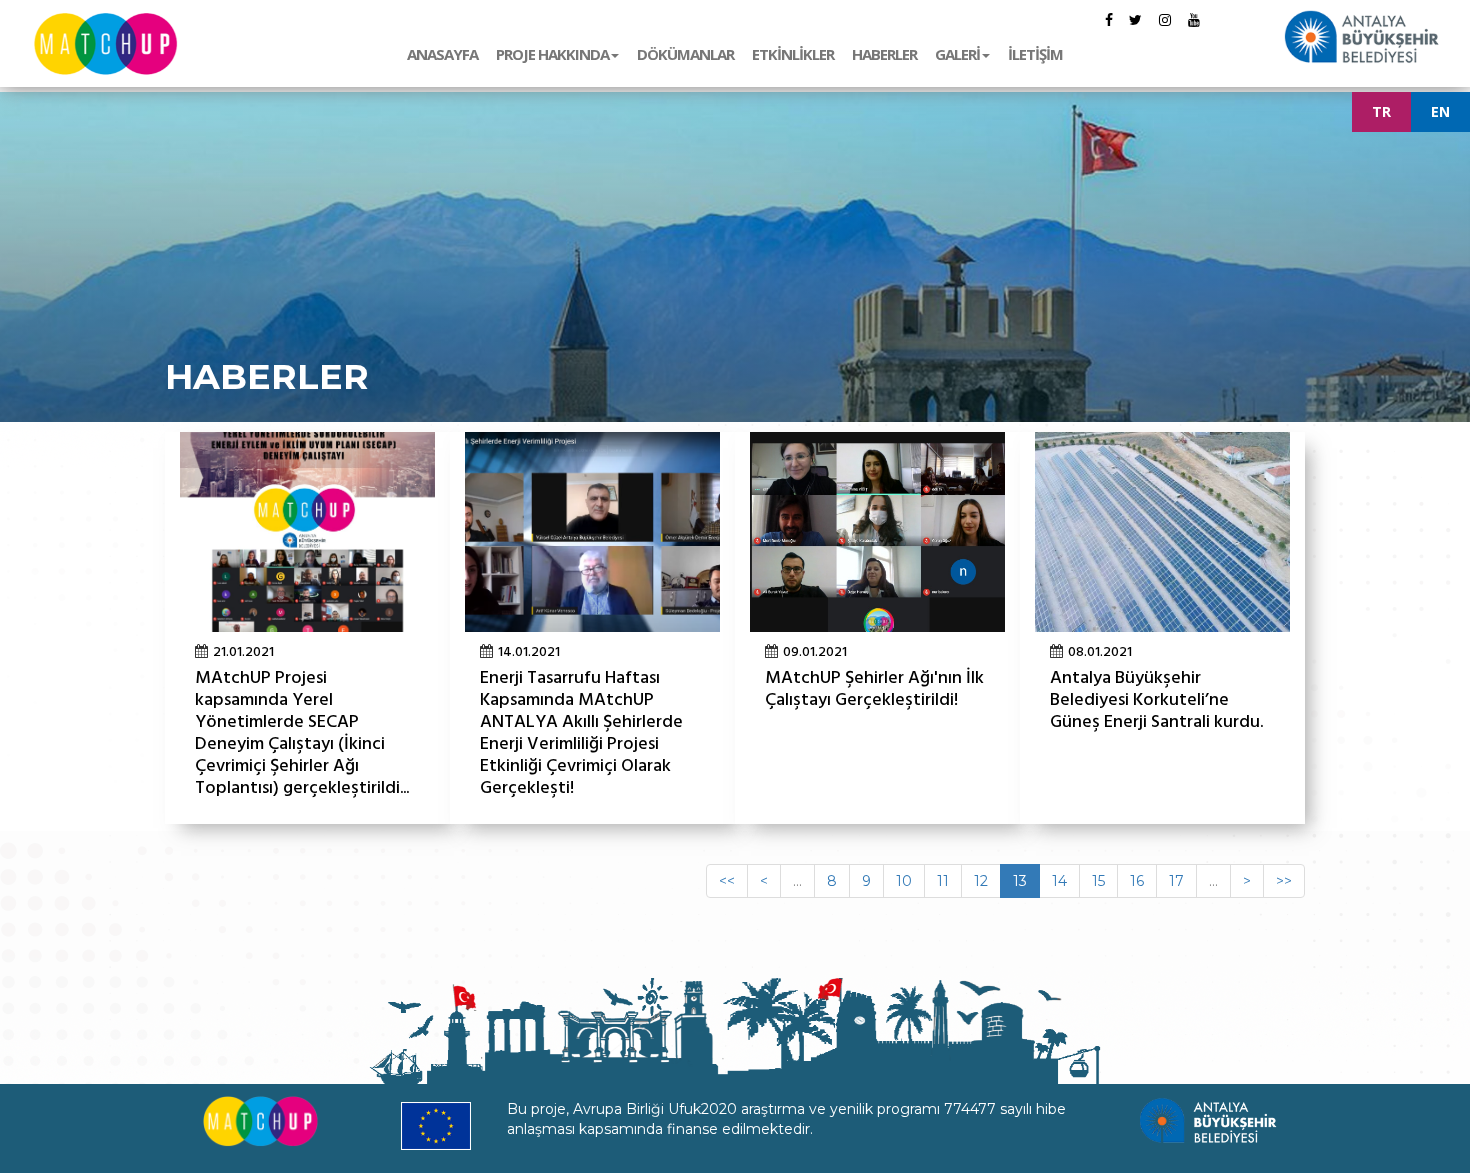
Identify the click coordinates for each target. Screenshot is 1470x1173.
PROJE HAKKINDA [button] (552, 54)
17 (1176, 881)
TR (1381, 111)
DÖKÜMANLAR (685, 54)
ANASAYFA (442, 54)
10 (904, 881)
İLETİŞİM (1035, 54)
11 (943, 881)
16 (1137, 881)
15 (1098, 881)
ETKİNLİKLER (793, 54)
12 (981, 881)
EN (1440, 111)
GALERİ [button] (957, 54)
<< (727, 881)
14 (1059, 881)
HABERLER (884, 54)
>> (1284, 881)
